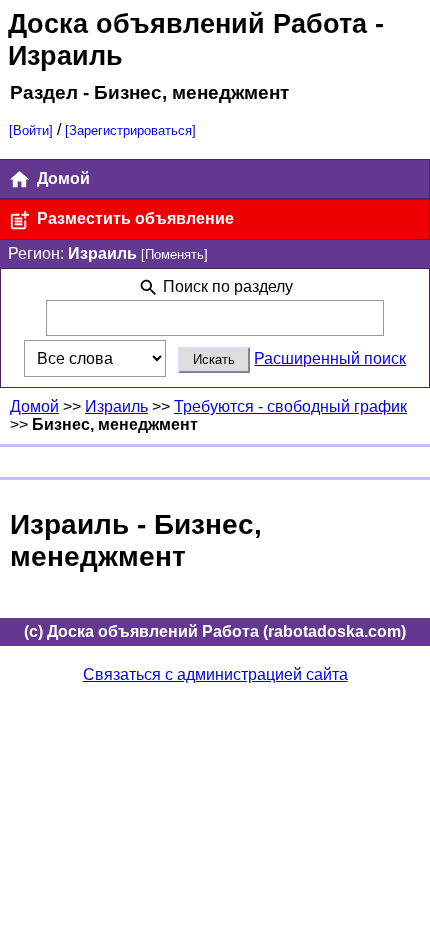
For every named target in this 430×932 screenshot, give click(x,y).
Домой (61, 178)
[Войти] (31, 130)
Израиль (116, 406)
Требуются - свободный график (290, 406)
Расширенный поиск (330, 358)
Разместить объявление (133, 218)
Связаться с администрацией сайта (215, 674)
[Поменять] (174, 254)
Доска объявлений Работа (187, 23)
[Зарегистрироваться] (130, 130)
